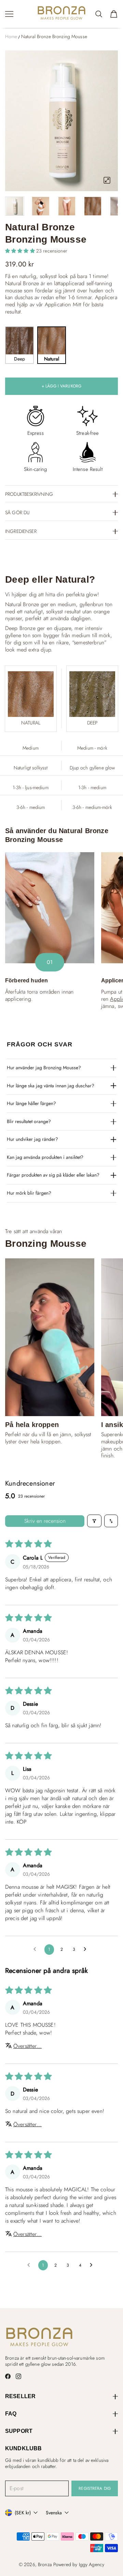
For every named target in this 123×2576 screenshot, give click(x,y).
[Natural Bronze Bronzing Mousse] (31, 694)
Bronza (45, 2564)
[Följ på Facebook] (8, 2376)
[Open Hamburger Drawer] (9, 14)
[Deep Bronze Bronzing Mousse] (92, 694)
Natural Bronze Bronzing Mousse (54, 36)
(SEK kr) (23, 2513)
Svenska (54, 2513)
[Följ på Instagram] (18, 2376)
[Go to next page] (87, 1949)
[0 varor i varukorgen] (114, 14)
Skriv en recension (45, 1521)
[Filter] (94, 1521)
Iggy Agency (92, 2564)
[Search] (99, 14)
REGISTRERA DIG (95, 2488)
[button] (21, 251)
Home (11, 36)
